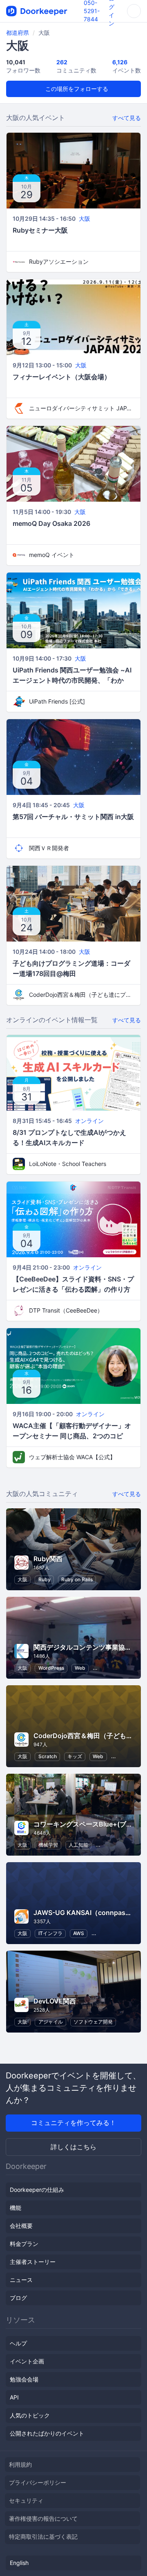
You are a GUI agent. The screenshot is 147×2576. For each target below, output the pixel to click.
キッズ (75, 1756)
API (14, 2397)
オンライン (89, 1121)
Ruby (45, 1579)
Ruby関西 (48, 1559)
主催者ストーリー (33, 2262)
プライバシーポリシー (38, 2482)
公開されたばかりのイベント (47, 2433)
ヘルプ (18, 2343)
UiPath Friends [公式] (57, 701)
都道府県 (18, 33)
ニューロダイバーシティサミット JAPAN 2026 (82, 408)
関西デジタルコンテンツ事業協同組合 (89, 1647)
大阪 (85, 218)
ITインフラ (50, 1933)
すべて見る (127, 118)
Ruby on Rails (77, 1579)
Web (80, 1668)
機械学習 (48, 1845)
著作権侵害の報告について (43, 2518)
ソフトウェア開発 (93, 2022)
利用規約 (20, 2464)
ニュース (21, 2280)
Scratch (48, 1756)
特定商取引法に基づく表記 (43, 2536)
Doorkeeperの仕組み (37, 2190)
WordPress (51, 1668)
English (19, 2563)
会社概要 (21, 2226)
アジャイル (51, 2022)
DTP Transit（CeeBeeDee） (66, 1310)
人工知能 (78, 1845)
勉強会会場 (24, 2379)
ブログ (18, 2298)
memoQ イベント (52, 555)
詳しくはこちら (73, 2147)
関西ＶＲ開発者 (49, 848)
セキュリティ (26, 2500)
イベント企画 (27, 2361)
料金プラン (24, 2244)
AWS (79, 1933)
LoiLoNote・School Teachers (68, 1164)
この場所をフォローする (76, 89)
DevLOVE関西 (55, 2001)
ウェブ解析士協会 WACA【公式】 (72, 1457)
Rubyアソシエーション (59, 261)
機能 (16, 2208)
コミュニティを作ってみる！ (73, 2123)
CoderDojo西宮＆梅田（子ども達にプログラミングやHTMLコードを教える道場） (82, 995)
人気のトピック (30, 2415)
